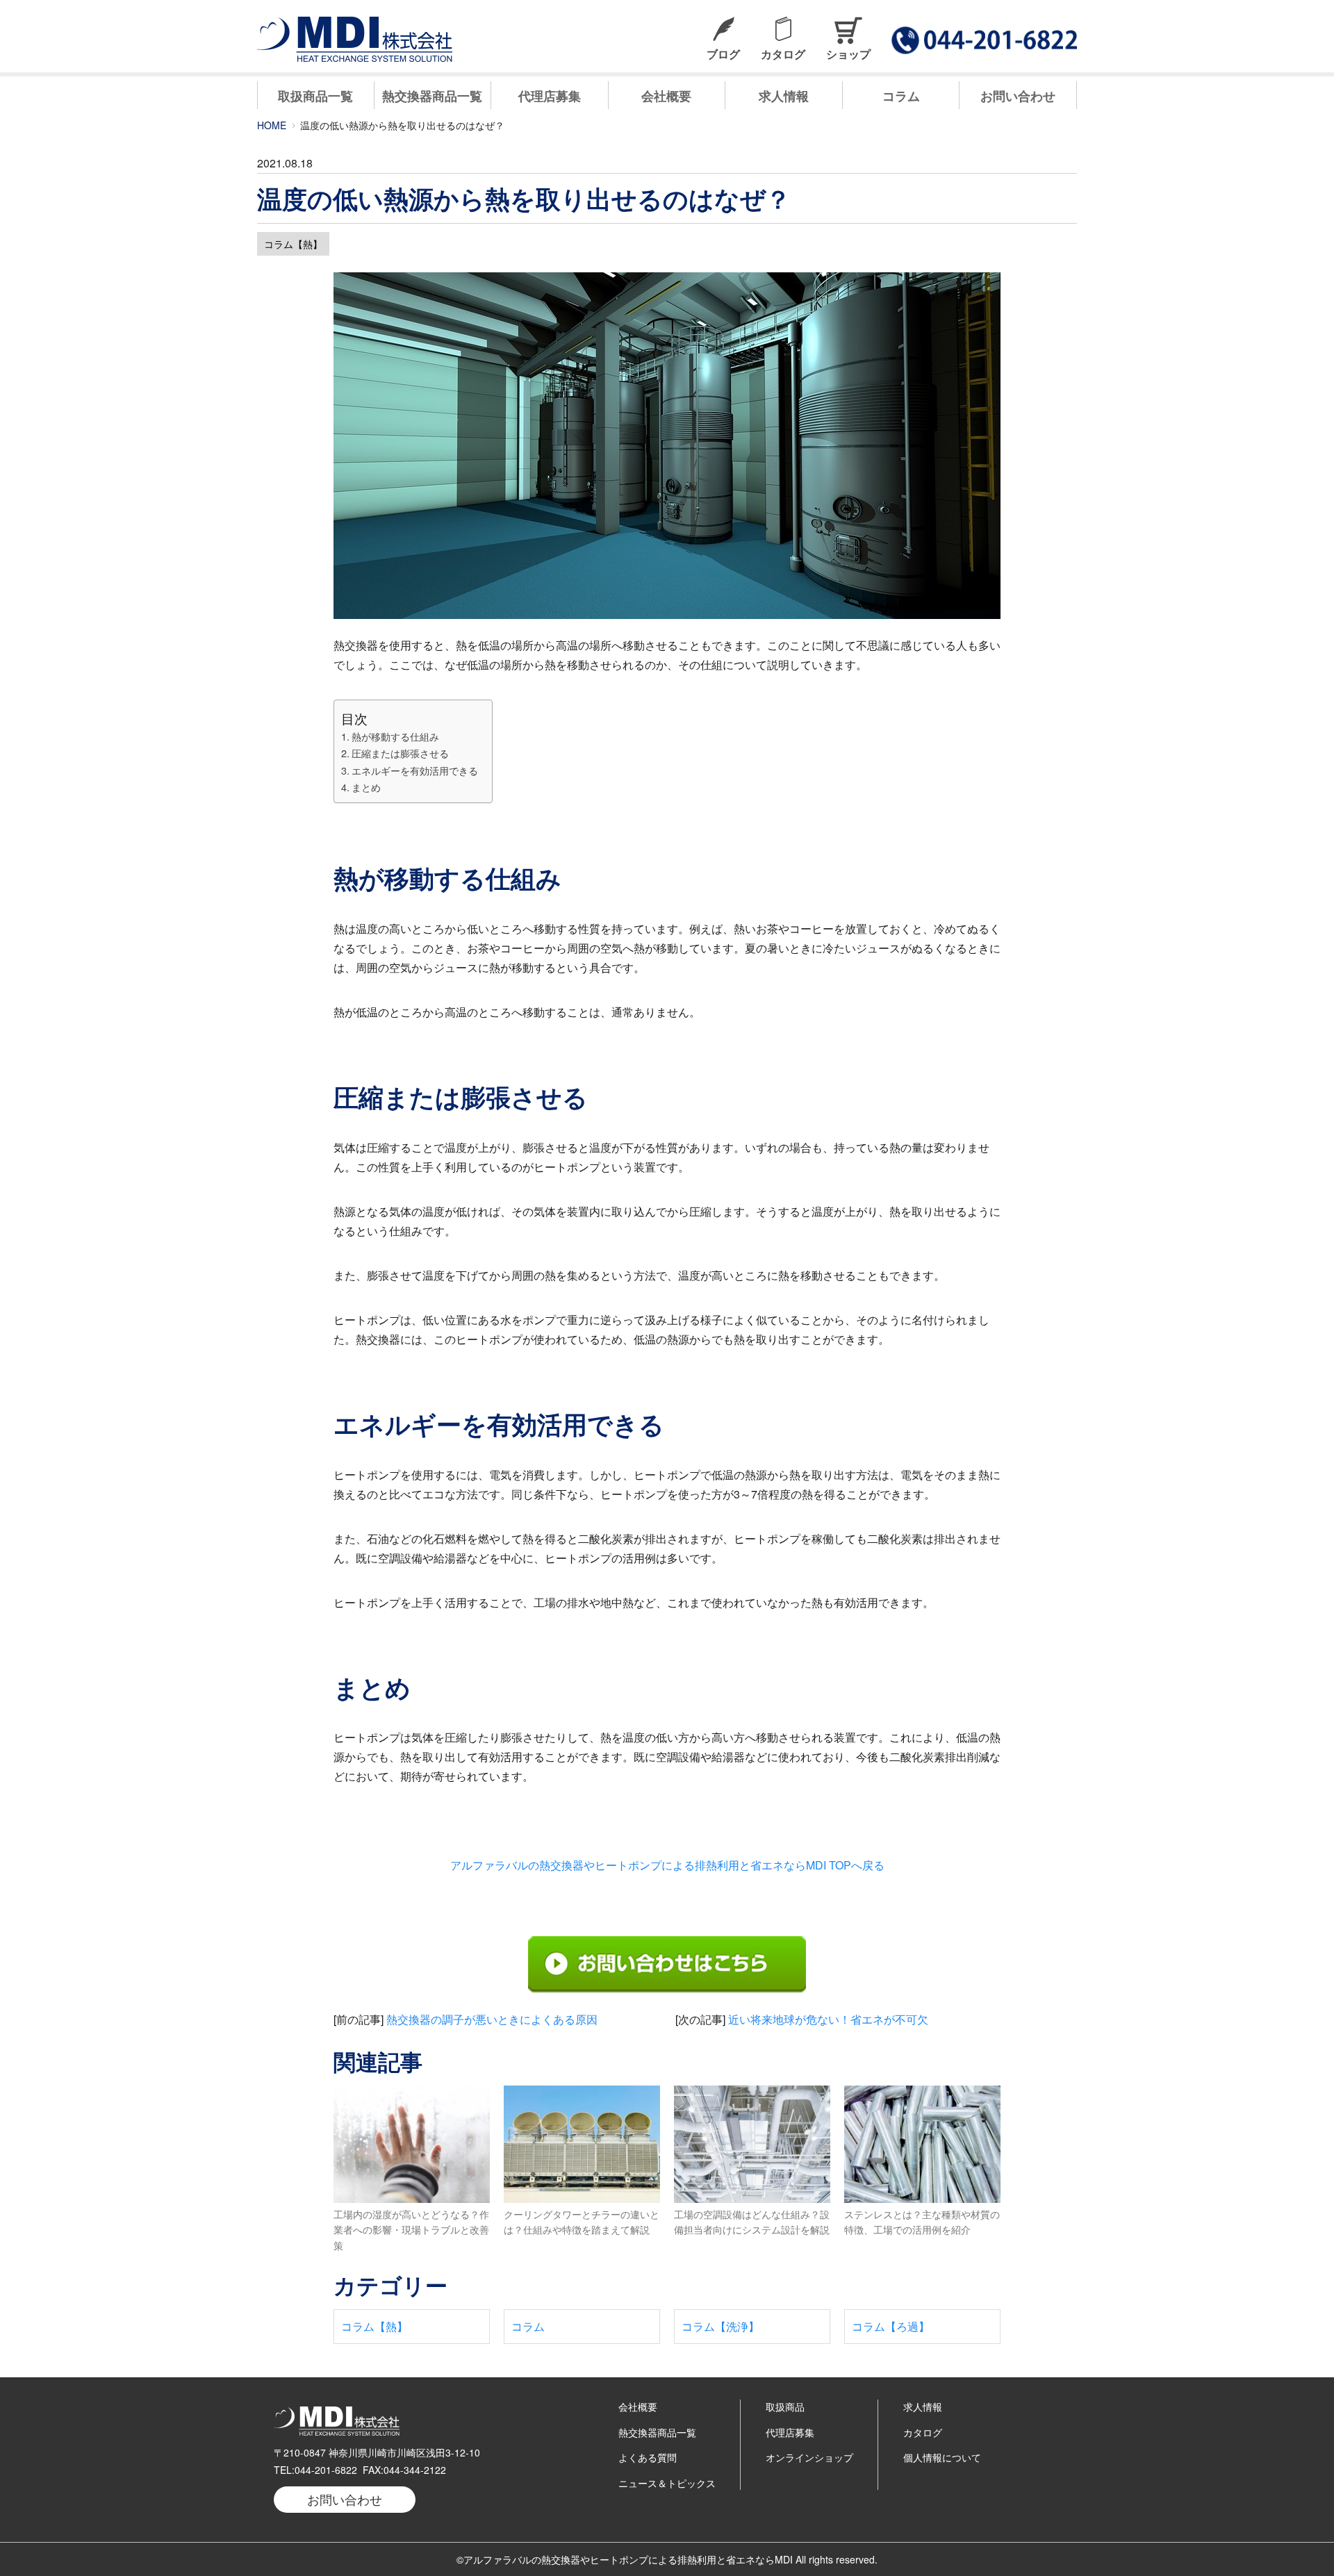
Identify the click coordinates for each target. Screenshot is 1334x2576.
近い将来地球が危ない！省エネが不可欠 (828, 2019)
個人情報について (942, 2457)
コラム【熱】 (293, 244)
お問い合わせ (1018, 96)
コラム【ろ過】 (891, 2326)
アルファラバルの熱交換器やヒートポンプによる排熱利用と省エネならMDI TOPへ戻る (667, 1865)
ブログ (723, 54)
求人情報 (784, 96)
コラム (901, 96)
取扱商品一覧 (315, 96)
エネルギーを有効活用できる (415, 770)
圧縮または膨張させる (400, 753)
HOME (272, 125)
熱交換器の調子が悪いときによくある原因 (492, 2019)
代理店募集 (550, 96)
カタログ (783, 54)
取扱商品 (785, 2406)
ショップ (848, 54)
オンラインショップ (809, 2457)
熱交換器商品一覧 (432, 96)
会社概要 (666, 96)
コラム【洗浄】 (720, 2326)
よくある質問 (648, 2457)
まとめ (366, 787)
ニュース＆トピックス (667, 2483)
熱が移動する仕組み (395, 736)
